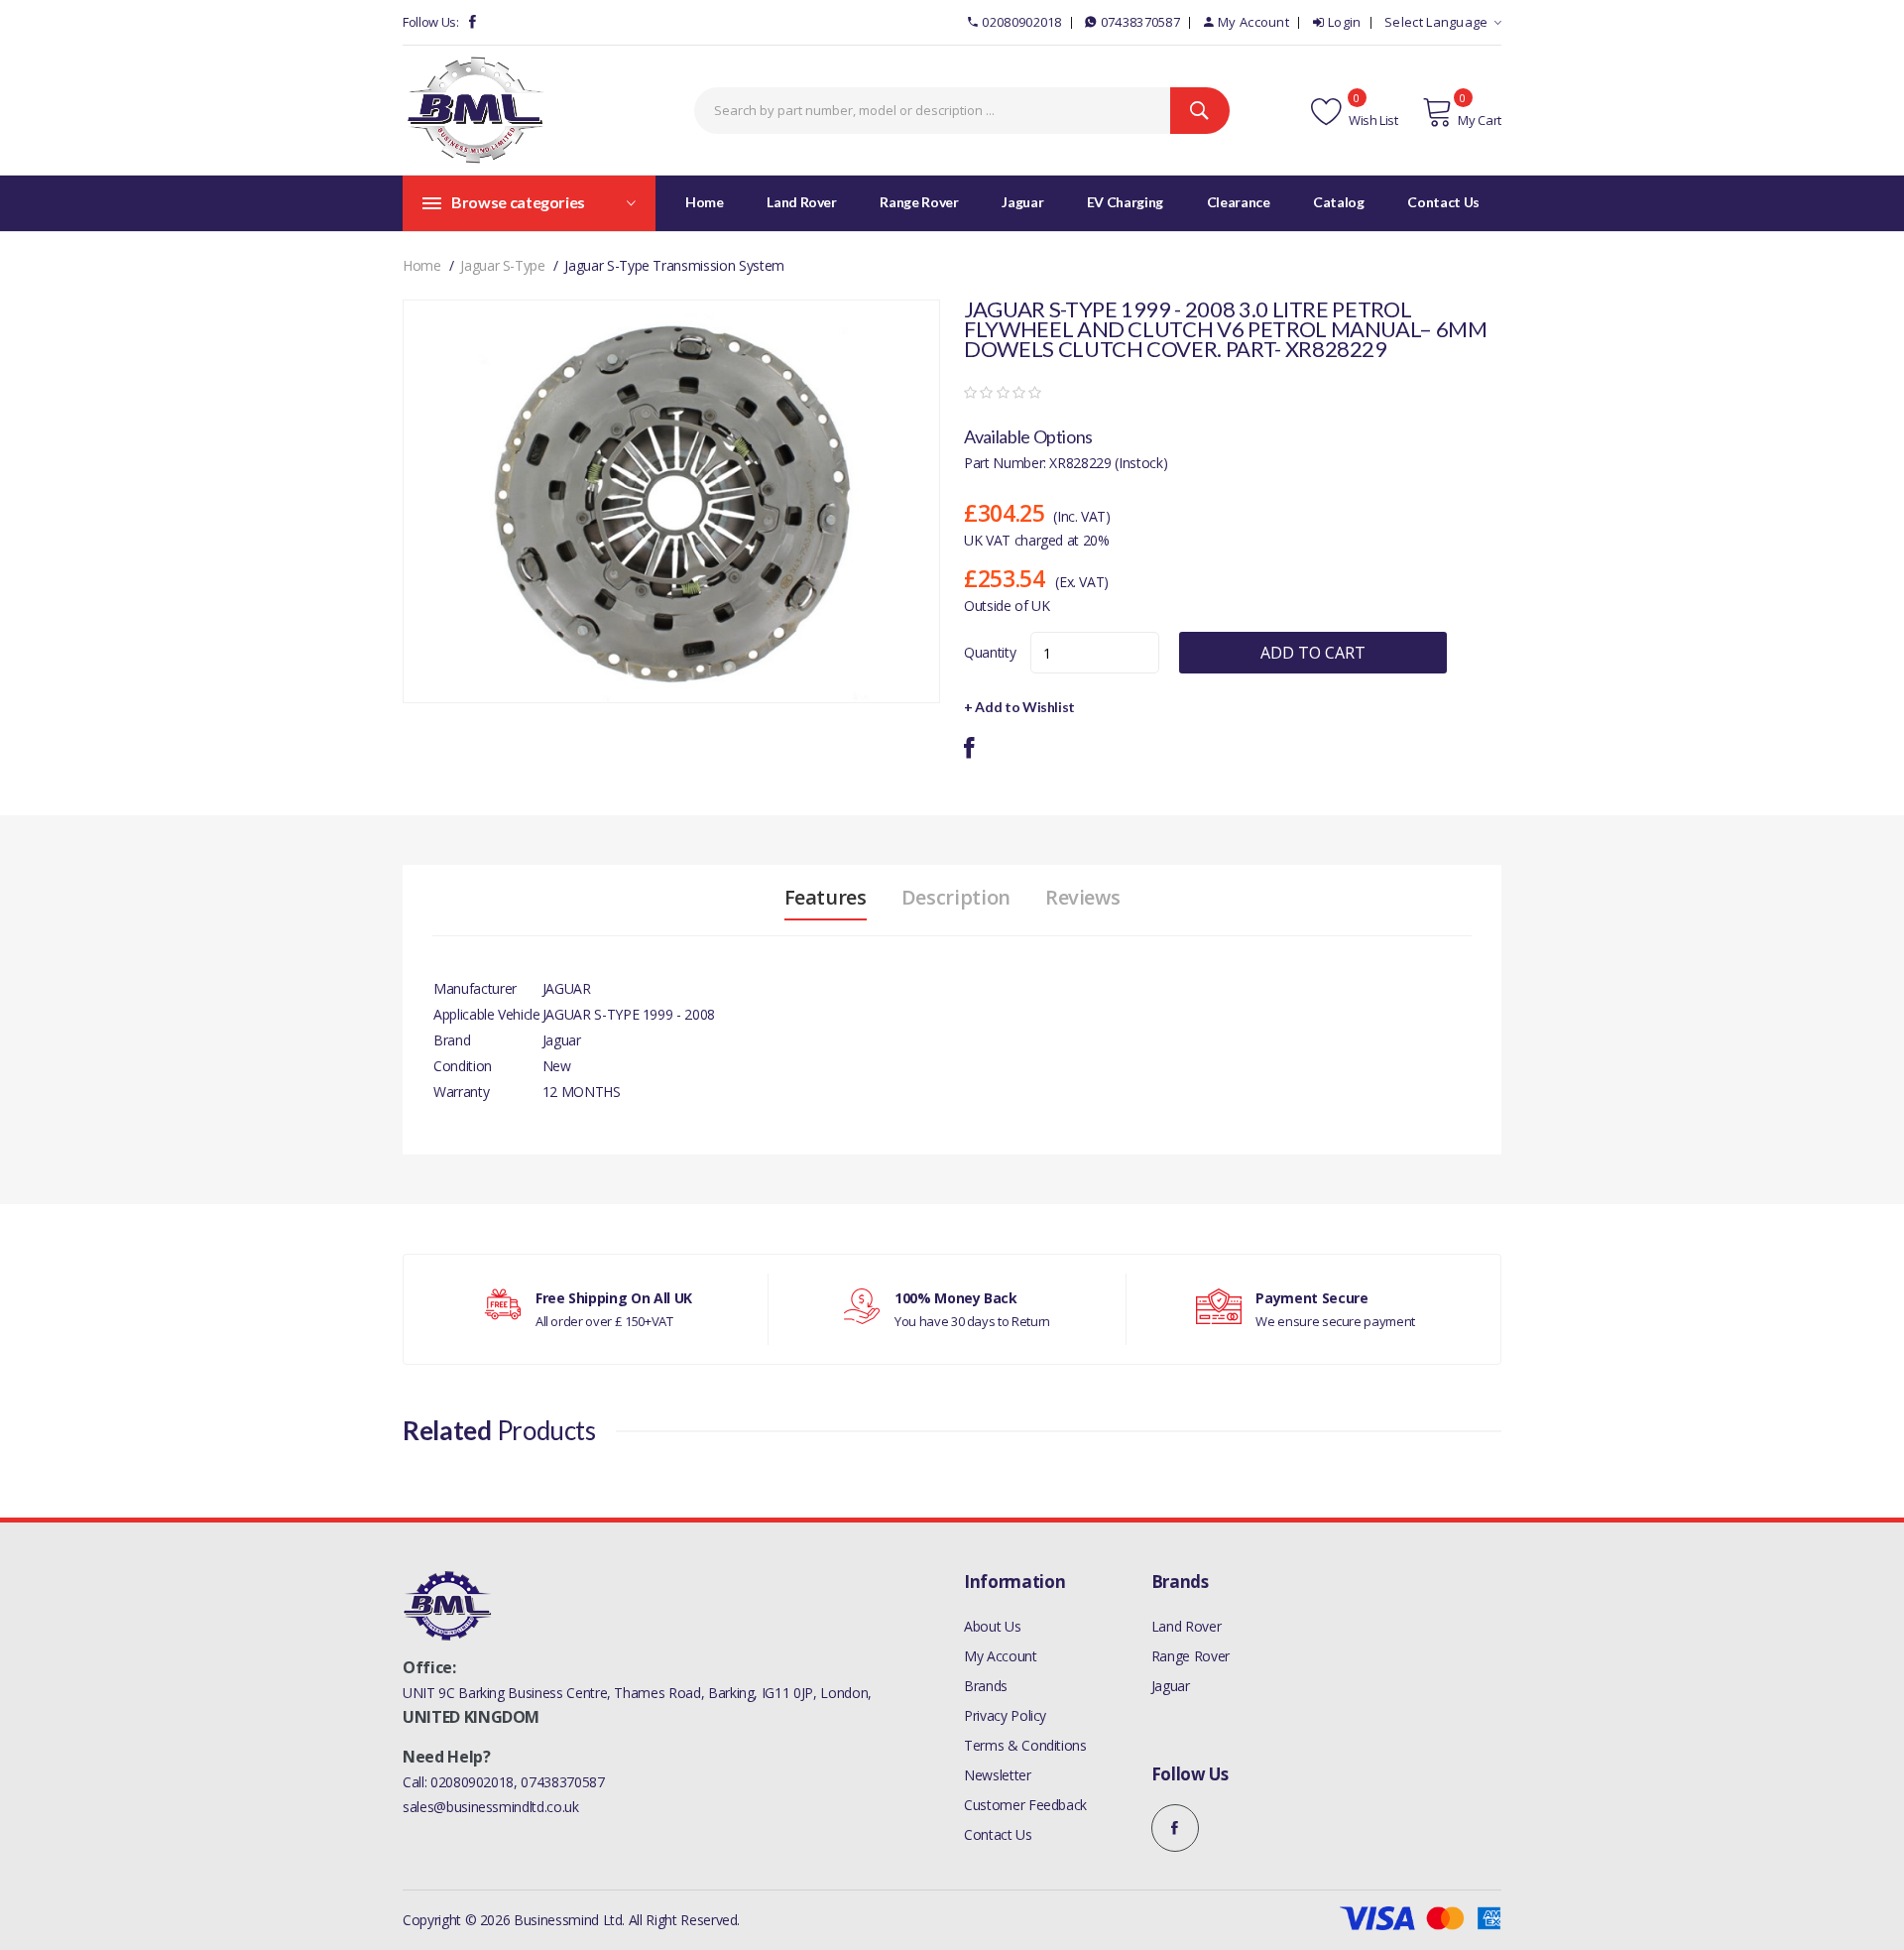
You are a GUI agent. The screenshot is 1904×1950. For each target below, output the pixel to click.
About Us (992, 1626)
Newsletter (998, 1775)
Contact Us (998, 1834)
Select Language (1436, 22)
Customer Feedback (1025, 1805)
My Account (1253, 22)
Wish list (1372, 120)
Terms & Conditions (1025, 1745)
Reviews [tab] (1083, 898)
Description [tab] (956, 898)
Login (1345, 22)
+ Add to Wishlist (1019, 707)
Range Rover (1190, 1656)
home (422, 265)
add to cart (1313, 653)
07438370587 (1140, 22)
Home (705, 202)
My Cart (1480, 120)
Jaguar (1171, 1686)
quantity (990, 652)
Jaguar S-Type (502, 265)
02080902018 (1021, 22)
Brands (986, 1686)
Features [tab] (826, 898)
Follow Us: (431, 22)
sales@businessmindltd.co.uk (491, 1807)
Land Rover (1187, 1626)
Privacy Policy (1005, 1715)
